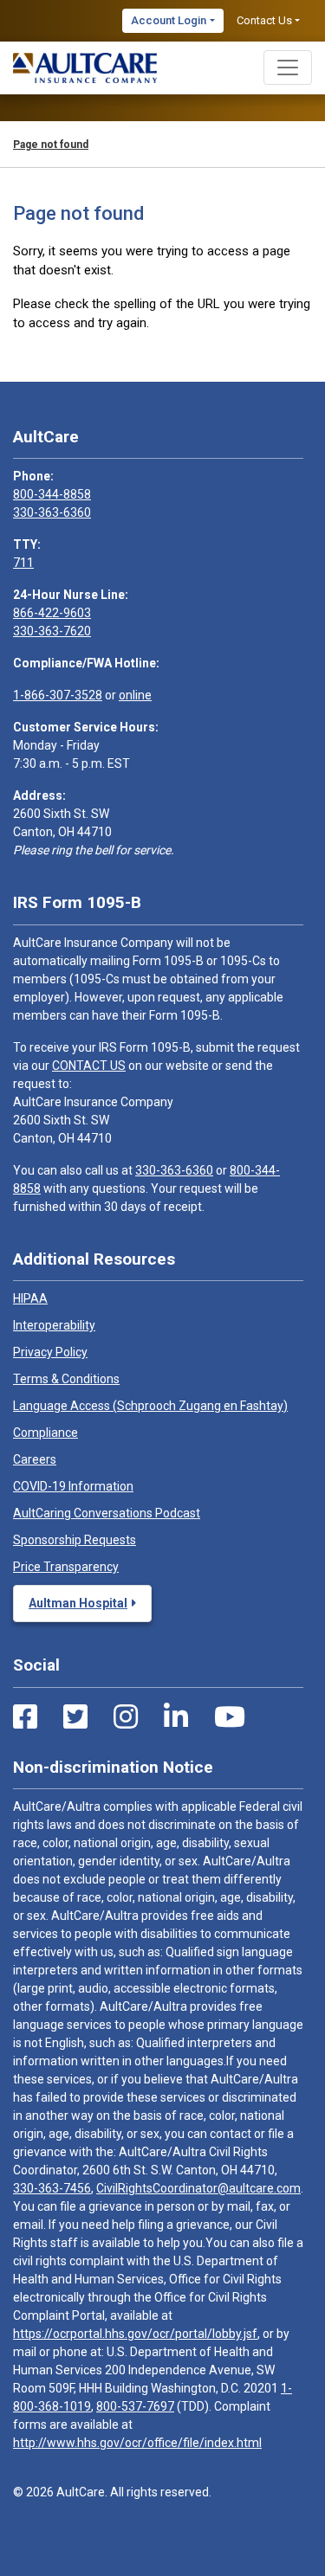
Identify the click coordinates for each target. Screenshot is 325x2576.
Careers (35, 1459)
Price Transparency (66, 1567)
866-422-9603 (52, 613)
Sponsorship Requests (75, 1540)
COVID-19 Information (73, 1486)
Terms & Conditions (66, 1379)
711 (23, 563)
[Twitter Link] (75, 1717)
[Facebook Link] (25, 1717)
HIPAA (30, 1298)
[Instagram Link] (126, 1717)
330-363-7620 (52, 631)
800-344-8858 (52, 494)
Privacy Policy (50, 1352)
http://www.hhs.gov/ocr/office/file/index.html (137, 2443)
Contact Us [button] (264, 20)
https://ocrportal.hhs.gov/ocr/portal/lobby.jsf (135, 2334)
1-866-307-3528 (58, 695)
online (135, 695)
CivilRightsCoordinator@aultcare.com (198, 2188)
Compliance (45, 1433)
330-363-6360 (52, 512)
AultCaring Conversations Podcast (107, 1513)
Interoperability (54, 1325)
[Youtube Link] (230, 1717)
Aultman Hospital (78, 1603)
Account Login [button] (169, 20)
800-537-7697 (135, 2406)
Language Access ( (150, 1406)
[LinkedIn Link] (176, 1717)
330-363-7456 (52, 2188)
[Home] (85, 68)
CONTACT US (89, 1066)
